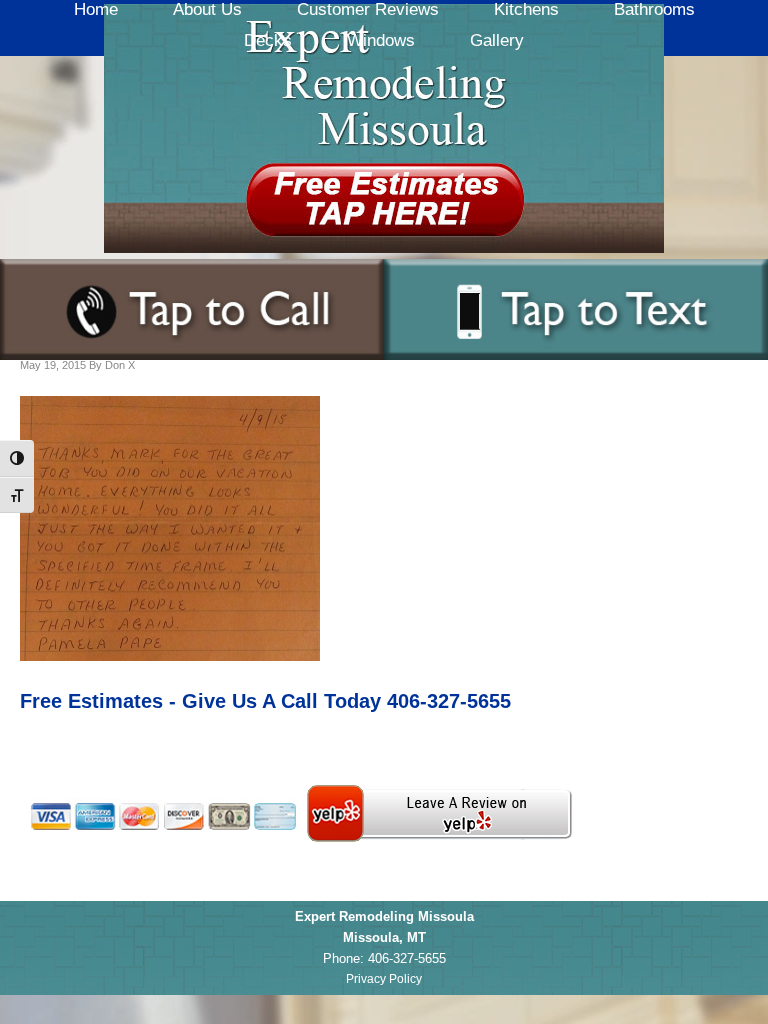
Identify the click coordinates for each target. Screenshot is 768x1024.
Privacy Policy (384, 979)
